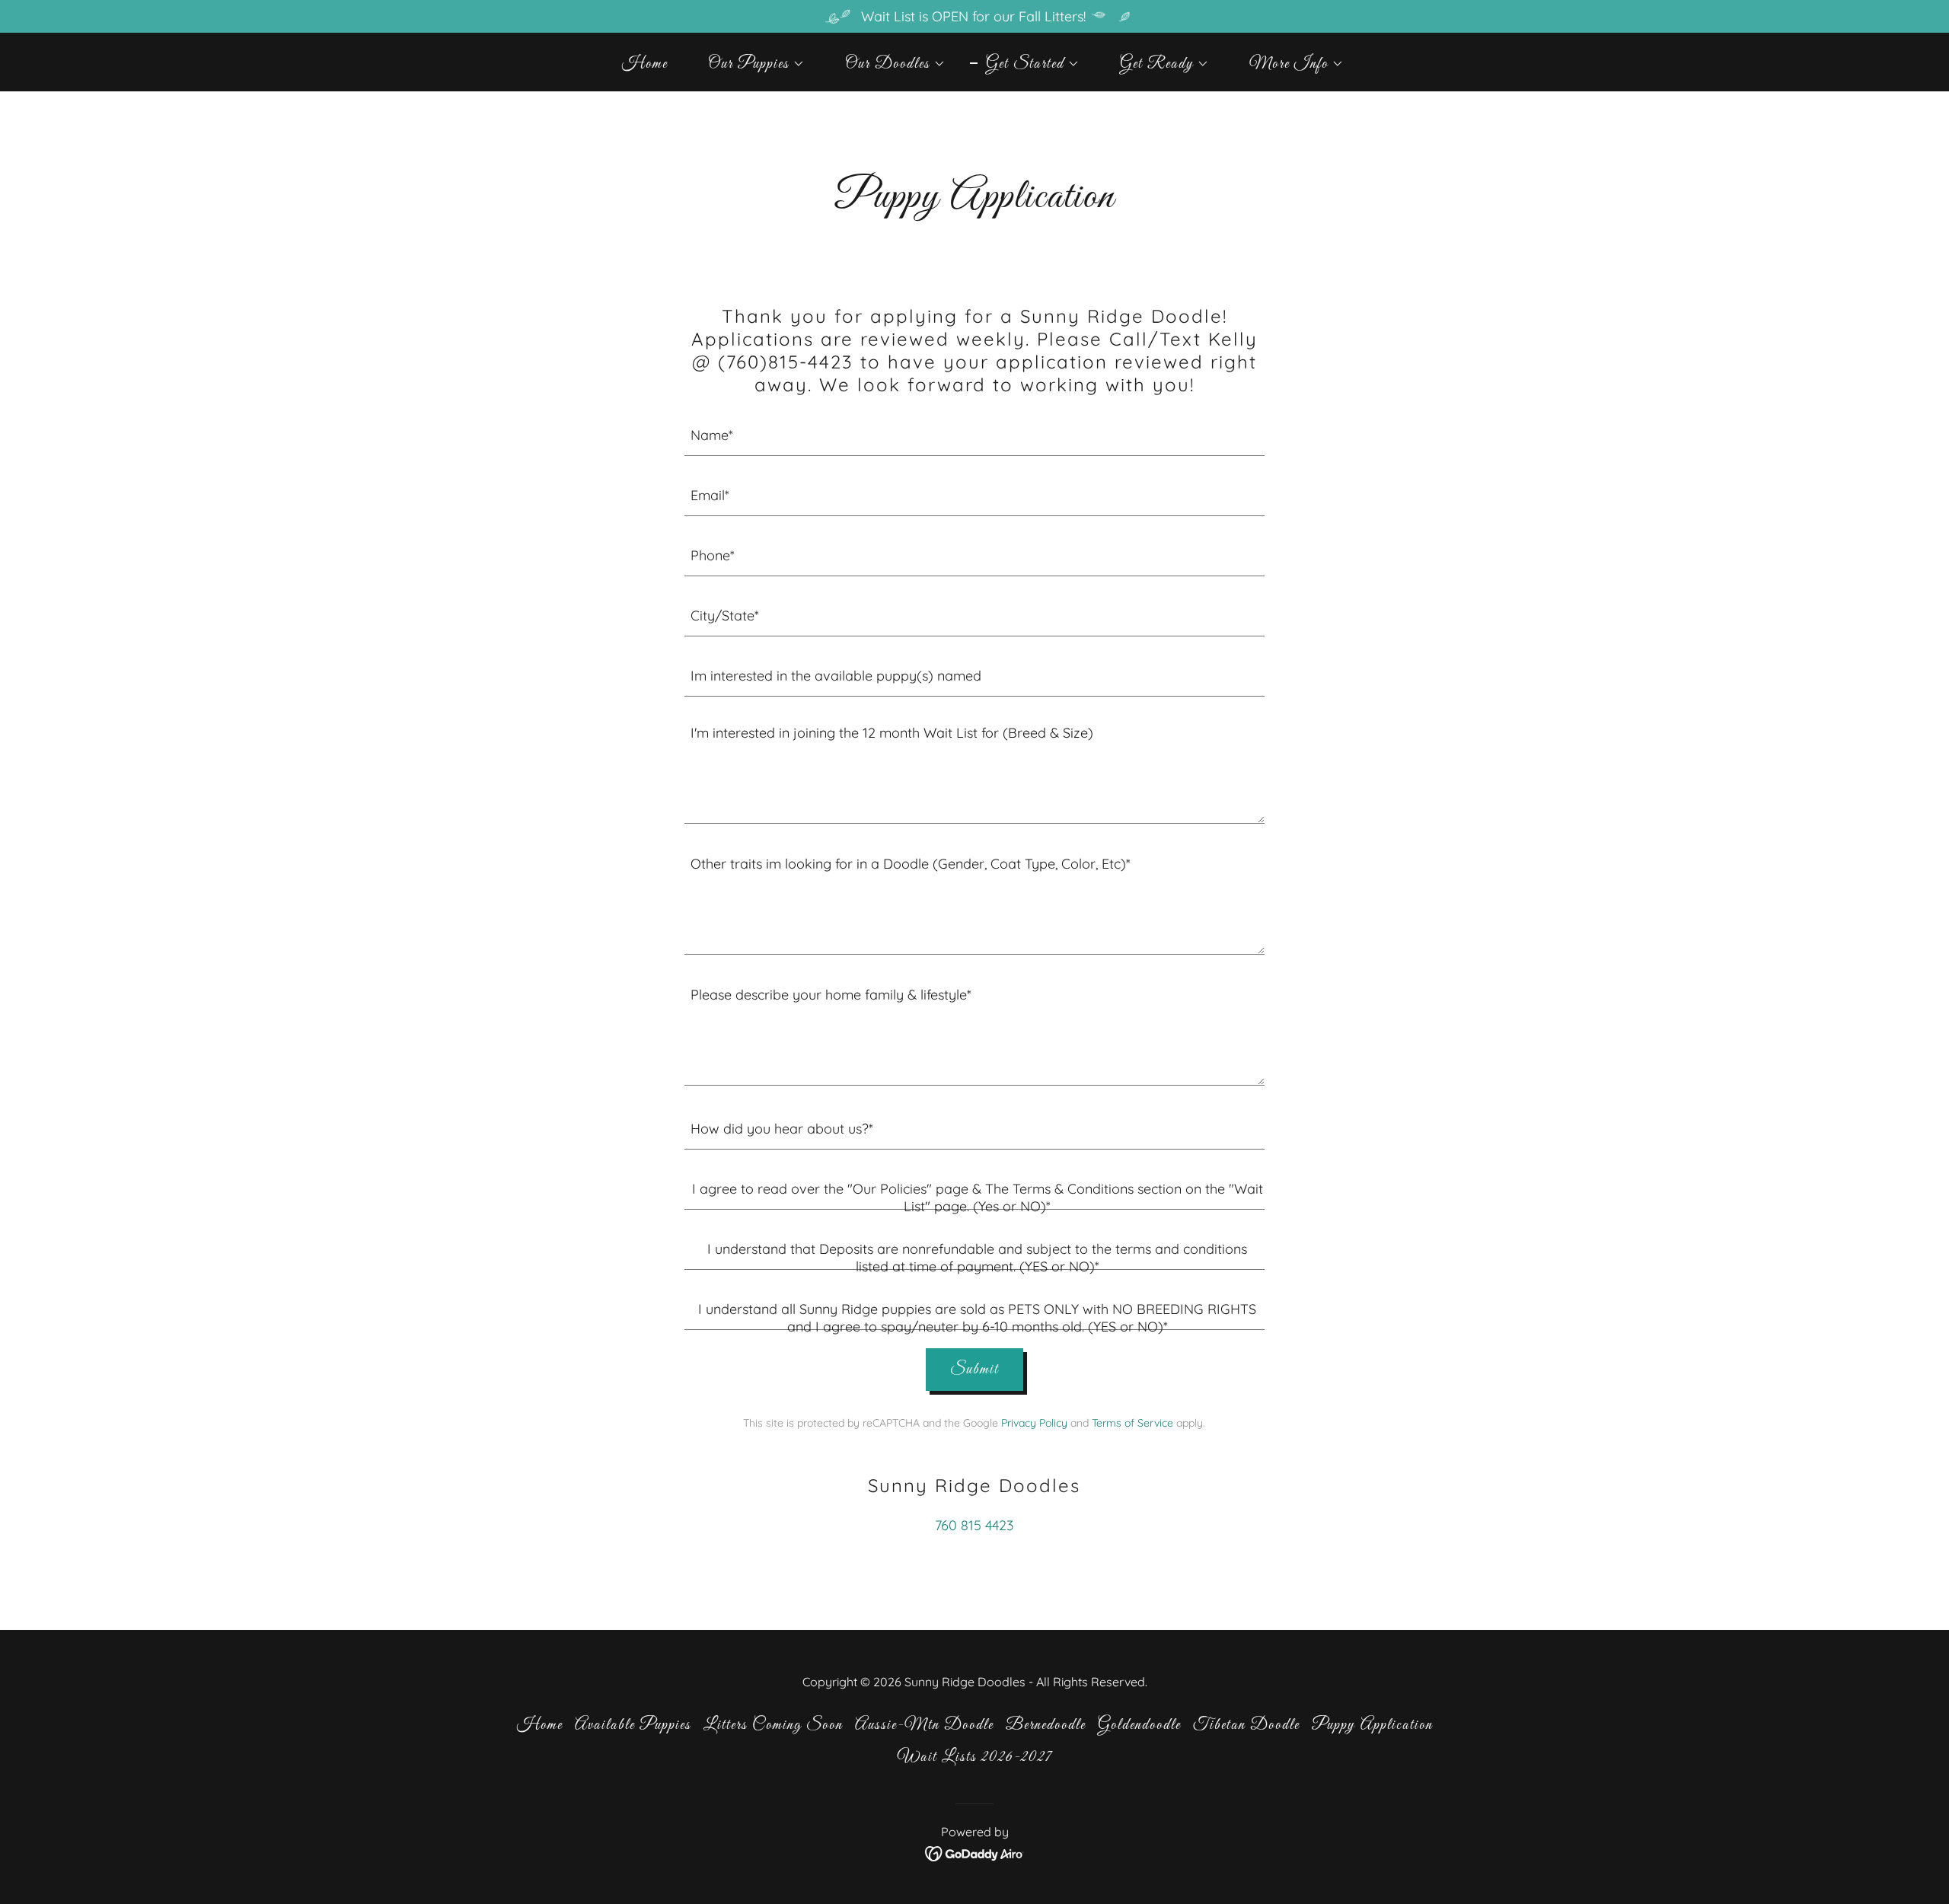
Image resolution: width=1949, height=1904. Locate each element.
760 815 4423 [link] (974, 1525)
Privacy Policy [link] (1034, 1423)
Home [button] (540, 1725)
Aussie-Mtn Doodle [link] (924, 1725)
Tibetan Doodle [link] (1246, 1725)
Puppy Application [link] (1372, 1725)
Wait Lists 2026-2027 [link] (975, 1757)
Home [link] (645, 64)
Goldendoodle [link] (1139, 1725)
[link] (975, 1853)
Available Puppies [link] (633, 1725)
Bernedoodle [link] (1046, 1725)
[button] (748, 64)
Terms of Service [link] (1132, 1423)
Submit (974, 1370)
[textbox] (975, 435)
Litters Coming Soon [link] (773, 1725)
